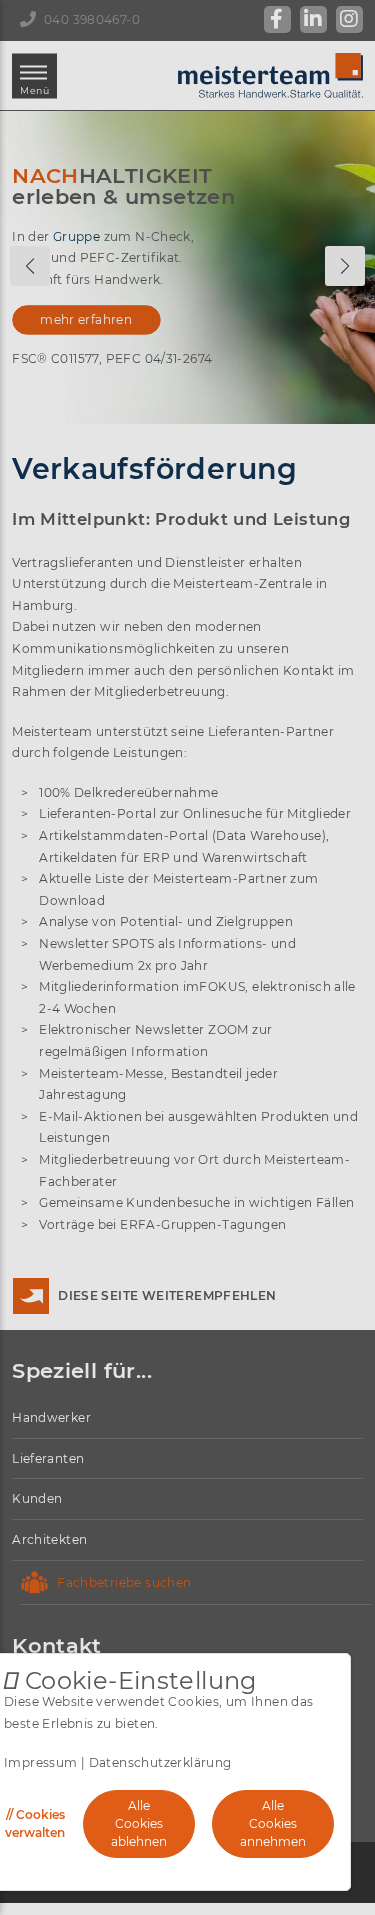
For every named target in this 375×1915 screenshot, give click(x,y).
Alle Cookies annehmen (273, 1823)
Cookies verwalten (35, 1823)
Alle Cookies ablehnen (139, 1823)
